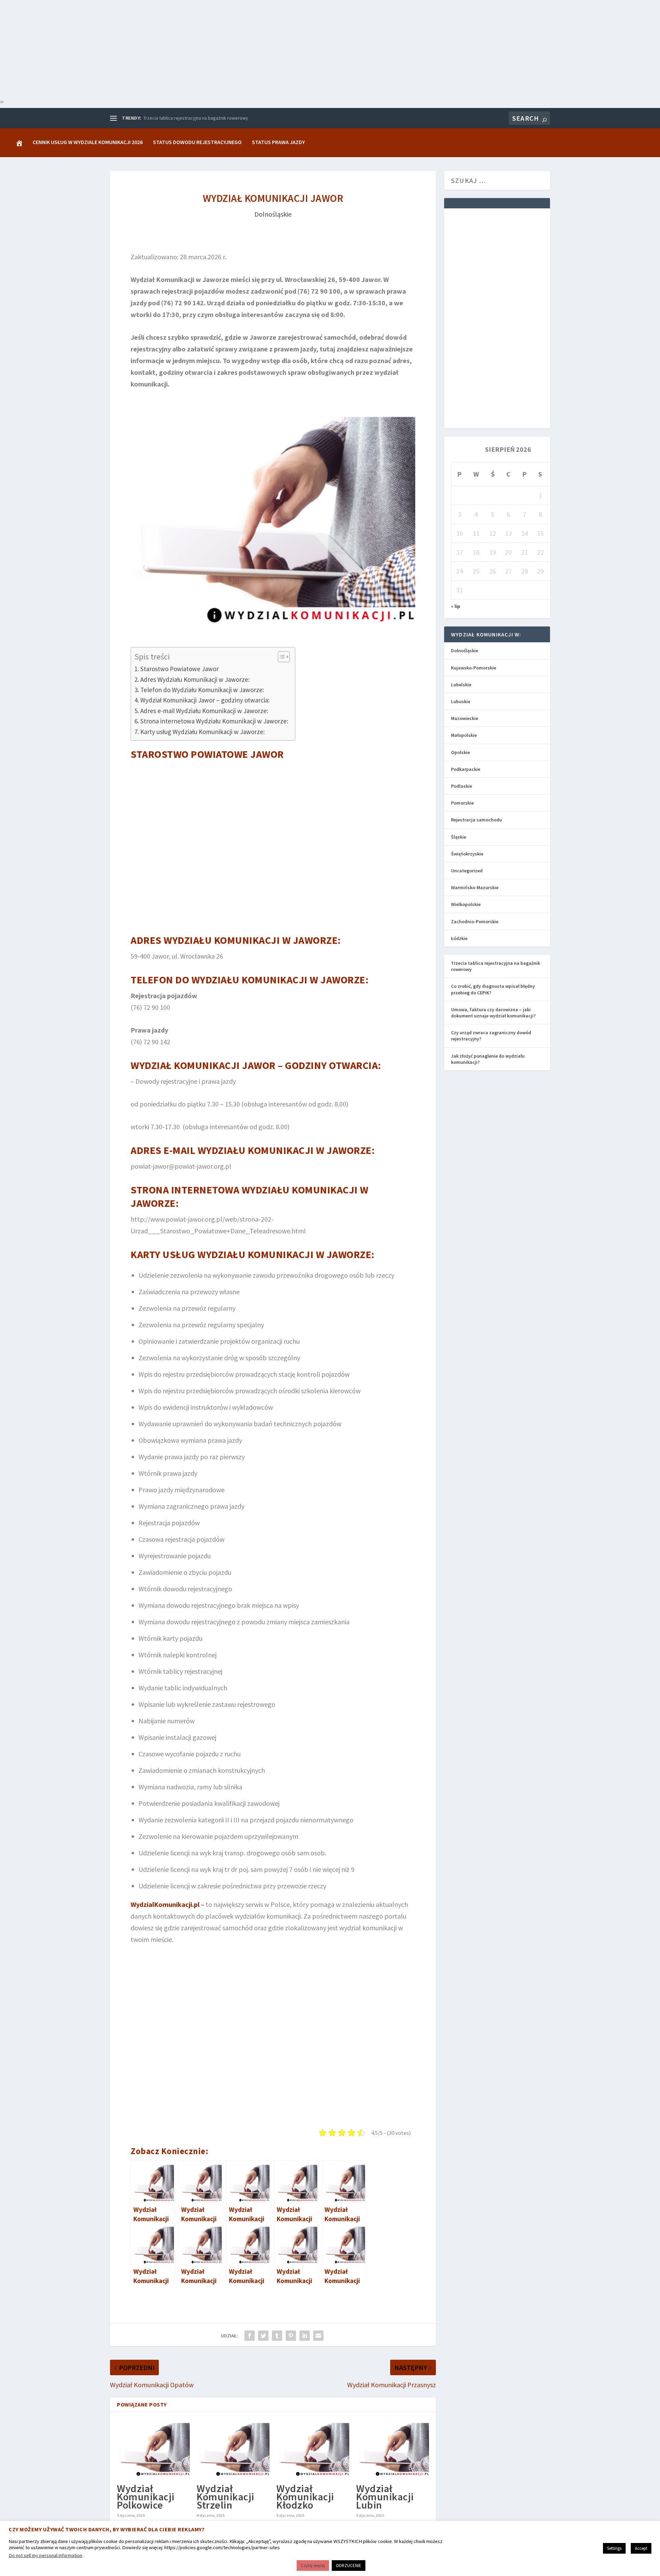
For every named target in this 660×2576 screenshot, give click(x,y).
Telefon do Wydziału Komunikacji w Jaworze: (202, 690)
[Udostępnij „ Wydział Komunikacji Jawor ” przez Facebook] (250, 2336)
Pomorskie (462, 803)
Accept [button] (641, 2548)
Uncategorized (467, 871)
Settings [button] (614, 2548)
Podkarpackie (466, 769)
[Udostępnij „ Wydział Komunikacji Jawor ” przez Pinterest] (291, 2336)
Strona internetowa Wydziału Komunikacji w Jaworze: (214, 721)
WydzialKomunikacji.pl (165, 1904)
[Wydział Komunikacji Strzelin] (233, 2449)
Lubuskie (461, 701)
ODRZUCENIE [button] (349, 2566)
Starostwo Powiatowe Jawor (179, 669)
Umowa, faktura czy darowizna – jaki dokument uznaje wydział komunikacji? (493, 1013)
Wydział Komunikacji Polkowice (146, 2497)
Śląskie (459, 837)
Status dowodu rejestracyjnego (197, 142)
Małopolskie (464, 735)
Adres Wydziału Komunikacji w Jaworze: (195, 679)
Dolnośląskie (273, 214)
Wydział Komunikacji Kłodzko (305, 2497)
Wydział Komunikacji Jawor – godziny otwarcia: (205, 700)
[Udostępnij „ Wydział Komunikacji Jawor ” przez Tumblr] (277, 2336)
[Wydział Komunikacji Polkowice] (153, 2449)
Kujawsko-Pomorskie (474, 668)
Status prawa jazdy (278, 142)
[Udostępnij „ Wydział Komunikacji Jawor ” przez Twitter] (263, 2336)
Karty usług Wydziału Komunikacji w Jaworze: (202, 732)
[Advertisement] (206, 48)
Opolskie (460, 752)
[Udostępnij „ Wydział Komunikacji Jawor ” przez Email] (318, 2336)
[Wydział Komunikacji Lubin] (393, 2449)
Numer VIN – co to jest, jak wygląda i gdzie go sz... (194, 118)
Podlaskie (461, 786)
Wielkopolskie (466, 904)
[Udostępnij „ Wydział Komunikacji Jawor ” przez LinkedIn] (305, 2336)
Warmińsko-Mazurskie (475, 887)
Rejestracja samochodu (476, 820)
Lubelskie (461, 685)
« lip (456, 606)
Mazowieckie (465, 718)
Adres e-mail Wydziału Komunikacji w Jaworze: (204, 711)
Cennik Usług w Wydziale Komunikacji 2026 (88, 142)
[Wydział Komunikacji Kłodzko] (313, 2449)
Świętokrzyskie (467, 854)
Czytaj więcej (313, 2566)
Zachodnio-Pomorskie (475, 921)
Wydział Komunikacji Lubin (385, 2497)
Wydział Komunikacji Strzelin (225, 2497)
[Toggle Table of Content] (280, 657)
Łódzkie (459, 938)
